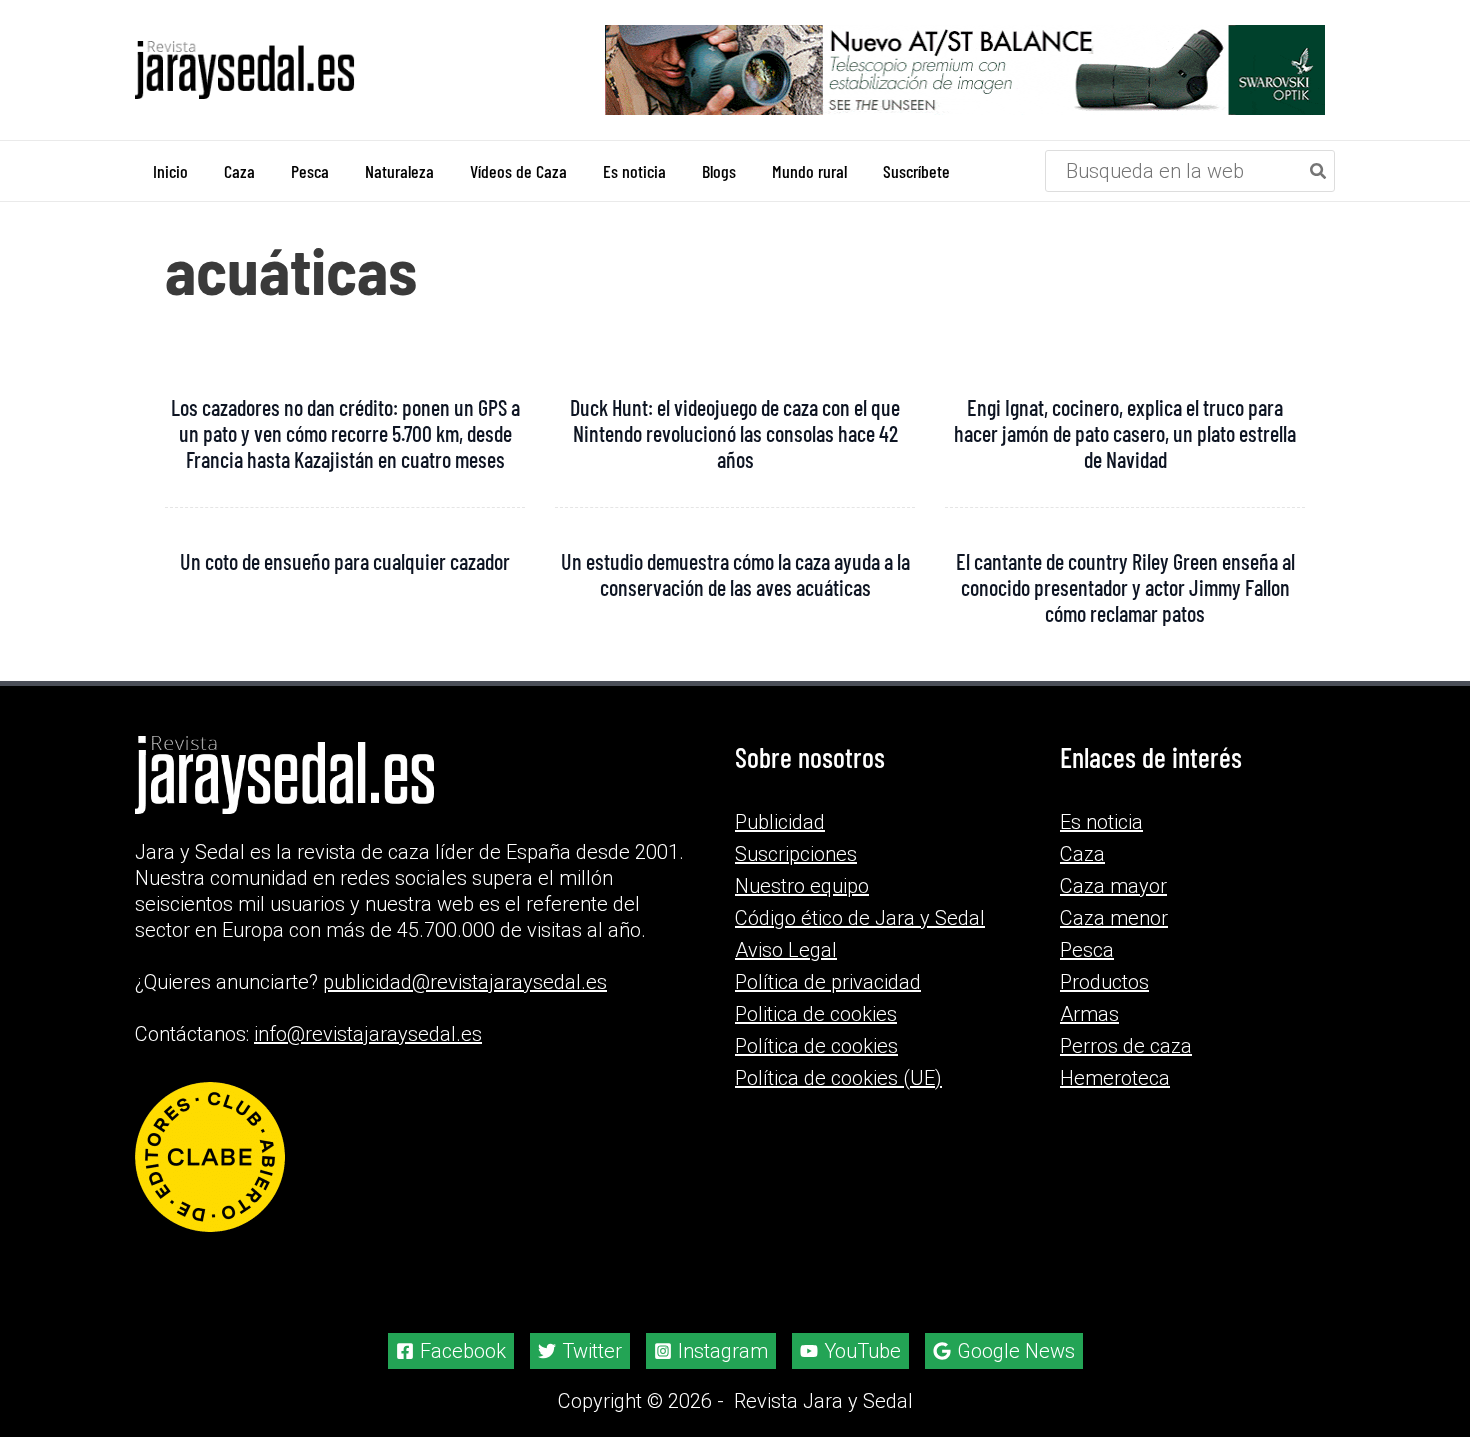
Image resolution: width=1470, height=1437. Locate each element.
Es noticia (1101, 822)
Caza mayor (1113, 886)
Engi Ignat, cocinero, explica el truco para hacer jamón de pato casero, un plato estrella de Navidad (1125, 433)
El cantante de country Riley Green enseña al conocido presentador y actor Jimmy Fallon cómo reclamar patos (1125, 587)
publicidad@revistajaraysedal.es (465, 982)
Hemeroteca (1115, 1078)
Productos (1104, 982)
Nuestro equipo (802, 886)
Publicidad (780, 822)
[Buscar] (1319, 171)
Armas (1089, 1014)
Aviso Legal (786, 950)
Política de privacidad (828, 982)
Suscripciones (796, 854)
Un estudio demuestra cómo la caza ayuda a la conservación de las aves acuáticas (735, 574)
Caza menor (1114, 918)
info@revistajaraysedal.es (368, 1034)
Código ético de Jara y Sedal (860, 918)
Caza (1082, 854)
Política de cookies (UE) (838, 1078)
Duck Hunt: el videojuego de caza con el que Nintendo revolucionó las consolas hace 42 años (735, 433)
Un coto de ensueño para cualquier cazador (345, 561)
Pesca (1087, 950)
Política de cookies (816, 1046)
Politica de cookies (816, 1014)
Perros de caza (1126, 1046)
